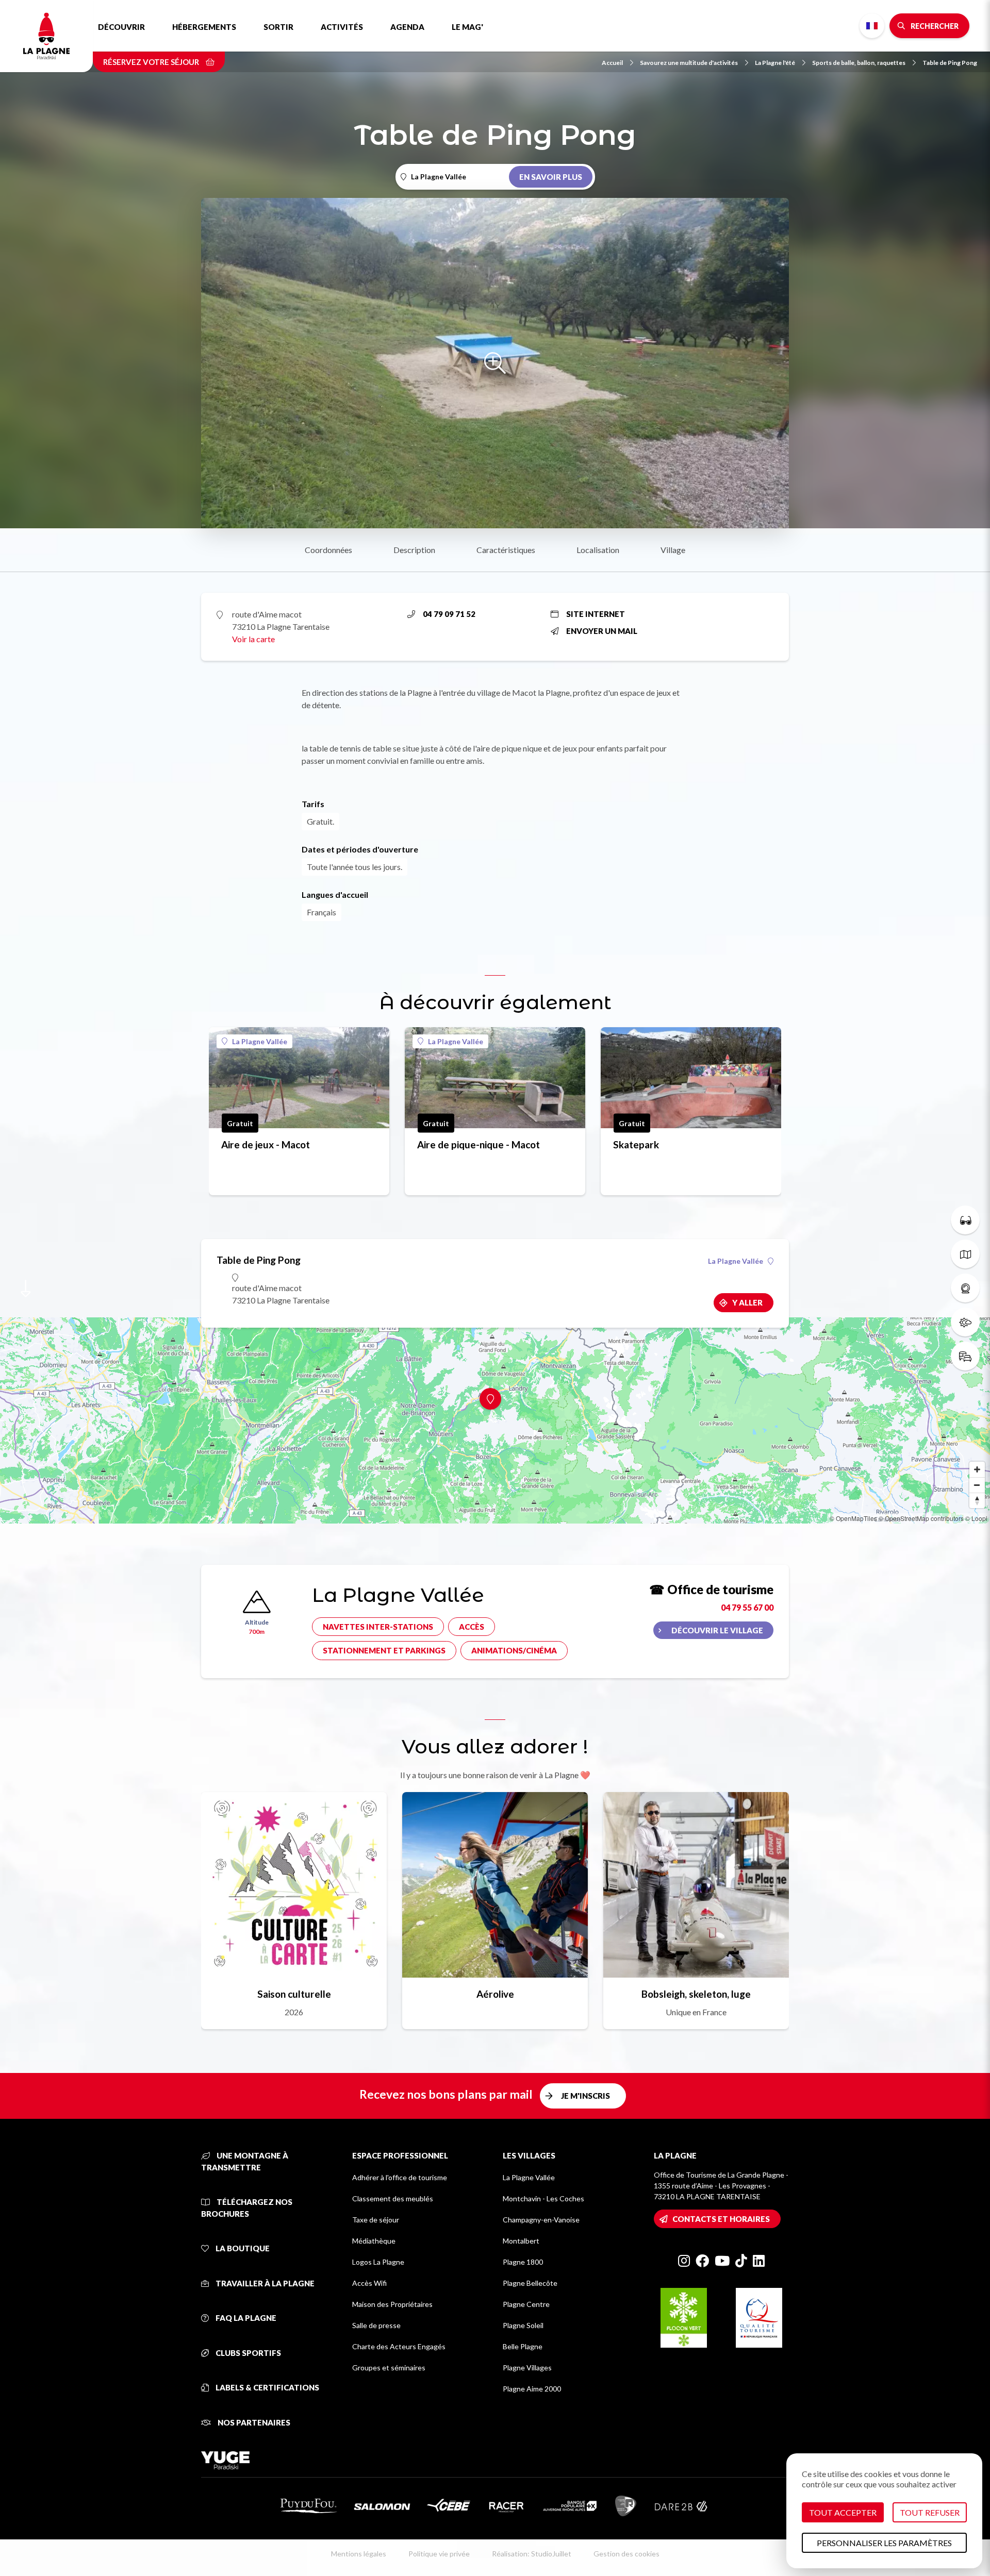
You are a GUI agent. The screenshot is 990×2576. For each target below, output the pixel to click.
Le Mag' (467, 27)
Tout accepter (843, 2512)
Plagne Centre (526, 2304)
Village (673, 550)
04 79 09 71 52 (449, 614)
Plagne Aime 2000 (532, 2389)
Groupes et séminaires (389, 2368)
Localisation (598, 550)
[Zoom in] (977, 1469)
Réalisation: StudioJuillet (532, 2554)
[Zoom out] (977, 1485)
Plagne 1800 (523, 2262)
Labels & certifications (267, 2387)
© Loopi (976, 1518)
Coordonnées (328, 550)
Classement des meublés (393, 2198)
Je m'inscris (585, 2096)
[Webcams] (965, 1288)
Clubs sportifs (247, 2353)
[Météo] (965, 1322)
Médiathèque (374, 2241)
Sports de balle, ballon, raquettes (859, 63)
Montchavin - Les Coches (543, 2198)
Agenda (407, 27)
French (872, 26)
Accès (472, 1627)
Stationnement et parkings (384, 1650)
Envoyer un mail (602, 631)
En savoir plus (551, 177)
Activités (342, 27)
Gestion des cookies (626, 2554)
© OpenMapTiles (853, 1518)
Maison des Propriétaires (392, 2304)
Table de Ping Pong (950, 63)
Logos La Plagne (378, 2262)
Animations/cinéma (514, 1650)
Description (414, 550)
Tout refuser (930, 2512)
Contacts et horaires (721, 2219)
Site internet (596, 614)
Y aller (747, 1302)
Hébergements (204, 27)
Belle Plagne (523, 2346)
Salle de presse (376, 2325)
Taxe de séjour (376, 2220)
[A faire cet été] (965, 1220)
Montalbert (521, 2241)
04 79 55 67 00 (747, 1607)
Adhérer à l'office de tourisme (400, 2177)
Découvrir (121, 27)
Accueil (612, 63)
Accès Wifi (369, 2283)
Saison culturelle (294, 1994)
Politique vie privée (439, 2554)
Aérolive (495, 1994)
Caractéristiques (506, 550)
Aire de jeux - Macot (266, 1144)
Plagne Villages (527, 2368)
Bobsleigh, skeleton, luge (696, 1994)
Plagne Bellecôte (530, 2283)
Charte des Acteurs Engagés (399, 2346)
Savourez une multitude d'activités (689, 63)
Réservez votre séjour (152, 62)
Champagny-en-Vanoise (541, 2220)
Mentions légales (359, 2554)
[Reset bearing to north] (977, 1500)
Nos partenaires (253, 2422)
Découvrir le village (717, 1630)
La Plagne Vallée (260, 1041)
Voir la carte (253, 639)
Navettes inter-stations (378, 1627)
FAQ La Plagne (245, 2318)
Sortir (278, 27)
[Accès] (965, 1356)
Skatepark (636, 1144)
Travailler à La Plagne (264, 2283)
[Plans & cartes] (965, 1254)
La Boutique (242, 2248)
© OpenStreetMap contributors (921, 1518)
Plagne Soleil (523, 2325)
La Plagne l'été (775, 63)
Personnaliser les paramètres (884, 2543)
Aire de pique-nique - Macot (478, 1144)
